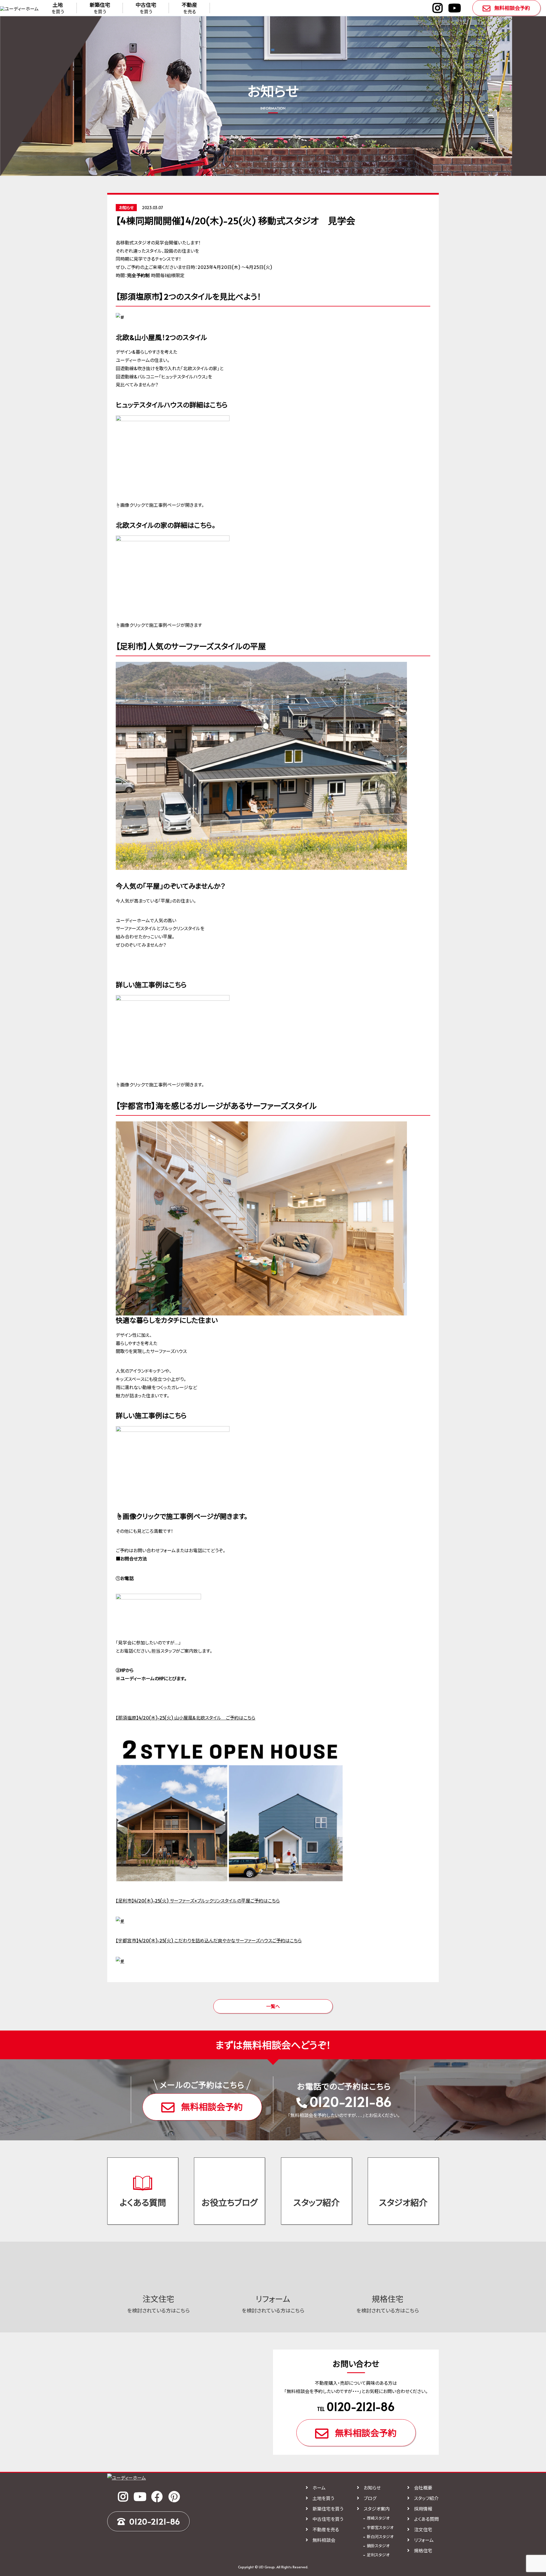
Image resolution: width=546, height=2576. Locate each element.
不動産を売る (326, 2529)
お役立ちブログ (230, 2202)
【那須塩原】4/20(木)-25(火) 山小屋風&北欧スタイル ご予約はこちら (186, 1718)
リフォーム (424, 2540)
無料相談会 (324, 2540)
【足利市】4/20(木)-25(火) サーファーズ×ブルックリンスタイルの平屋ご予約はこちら (198, 1900)
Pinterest (174, 2497)
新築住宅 (100, 8)
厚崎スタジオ (378, 2518)
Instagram (438, 8)
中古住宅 (146, 8)
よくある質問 (143, 2202)
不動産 (189, 8)
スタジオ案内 (377, 2509)
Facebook (157, 2497)
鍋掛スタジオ (378, 2546)
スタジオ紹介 (403, 2202)
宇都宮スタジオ (380, 2527)
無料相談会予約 (512, 8)
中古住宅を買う (328, 2519)
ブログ (370, 2498)
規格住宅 (423, 2550)
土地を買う (323, 2498)
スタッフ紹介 (317, 2202)
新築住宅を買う (328, 2509)
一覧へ (273, 2006)
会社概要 (423, 2488)
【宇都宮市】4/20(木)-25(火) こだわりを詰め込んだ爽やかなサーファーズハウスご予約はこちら (209, 1940)
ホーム (319, 2488)
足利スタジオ (378, 2555)
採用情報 (423, 2509)
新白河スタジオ (380, 2537)
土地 (58, 8)
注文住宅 (423, 2529)
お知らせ (372, 2488)
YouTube (455, 8)
